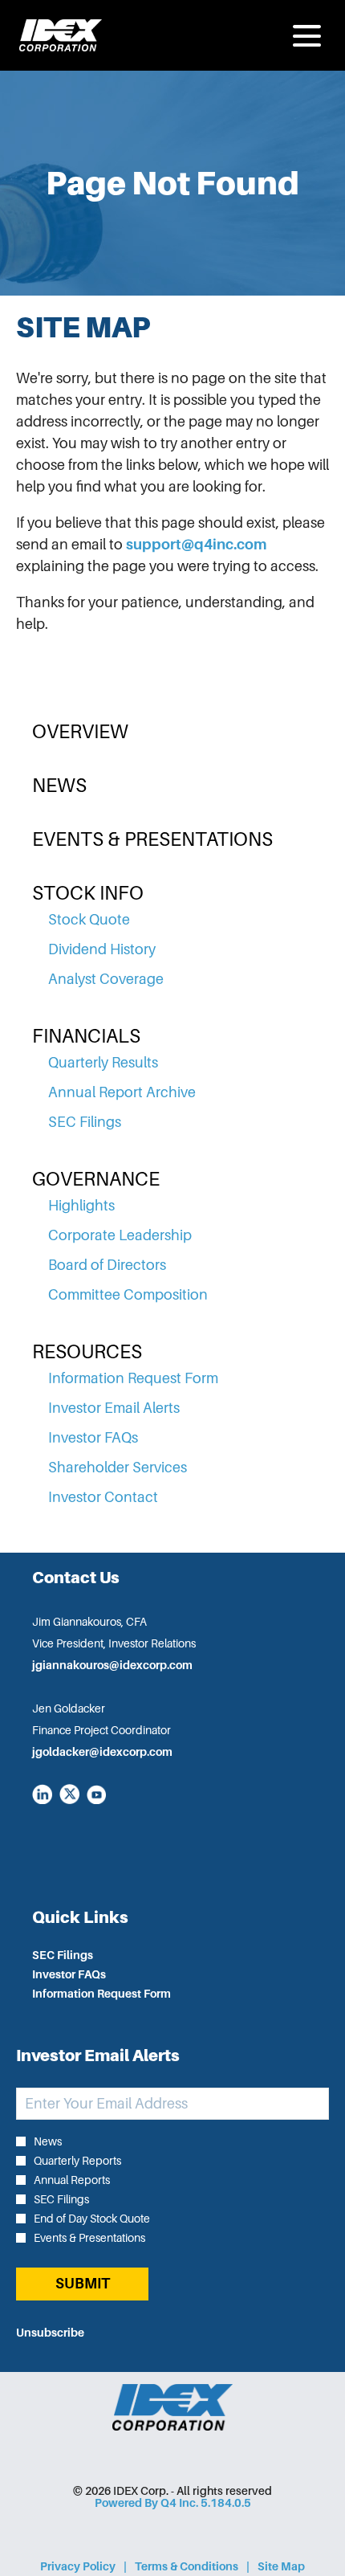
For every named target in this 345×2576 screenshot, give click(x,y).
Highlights (81, 1206)
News (59, 786)
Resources (87, 1352)
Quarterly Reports (77, 2161)
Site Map (281, 2567)
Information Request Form (133, 1378)
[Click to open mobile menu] (307, 36)
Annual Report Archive (122, 1092)
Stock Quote (89, 920)
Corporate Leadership (120, 1235)
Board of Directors (107, 1265)
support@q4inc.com (196, 545)
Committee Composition (128, 1295)
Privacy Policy (78, 2567)
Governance (96, 1179)
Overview (80, 732)
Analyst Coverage (106, 979)
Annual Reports (72, 2180)
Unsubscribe (50, 2333)
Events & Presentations (152, 839)
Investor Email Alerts (114, 1408)
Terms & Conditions (187, 2567)
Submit (83, 2284)
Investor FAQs (93, 1438)
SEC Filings (85, 1122)
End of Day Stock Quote (92, 2219)
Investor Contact (103, 1497)
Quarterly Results (103, 1063)
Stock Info (88, 893)
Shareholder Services (118, 1468)
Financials (86, 1036)
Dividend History (102, 949)
